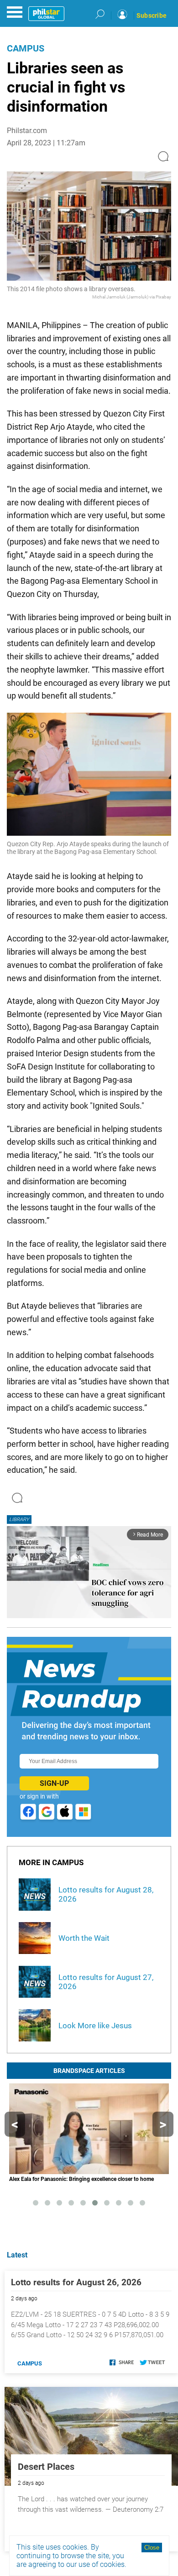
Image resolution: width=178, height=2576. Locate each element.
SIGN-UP (54, 1783)
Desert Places (46, 2467)
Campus (26, 48)
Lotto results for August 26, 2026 (76, 2282)
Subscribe (152, 15)
